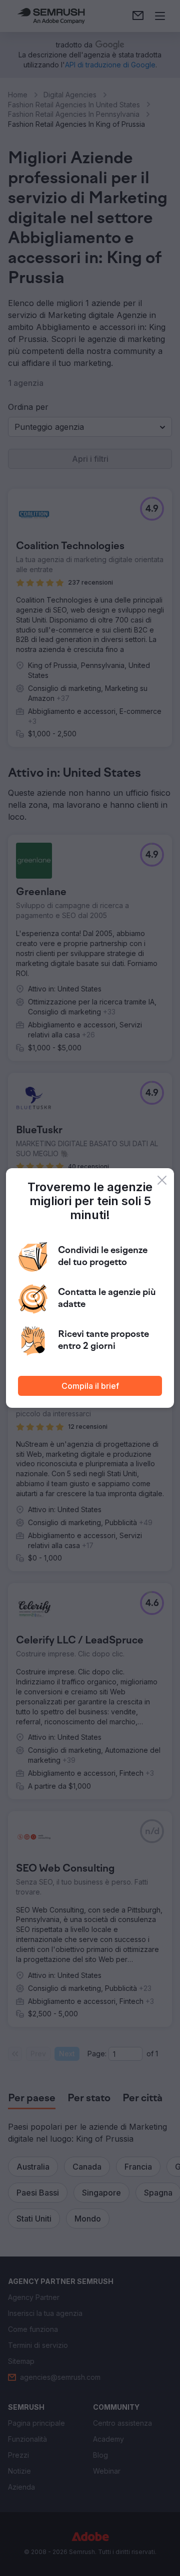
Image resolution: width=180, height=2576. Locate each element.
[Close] (162, 1180)
